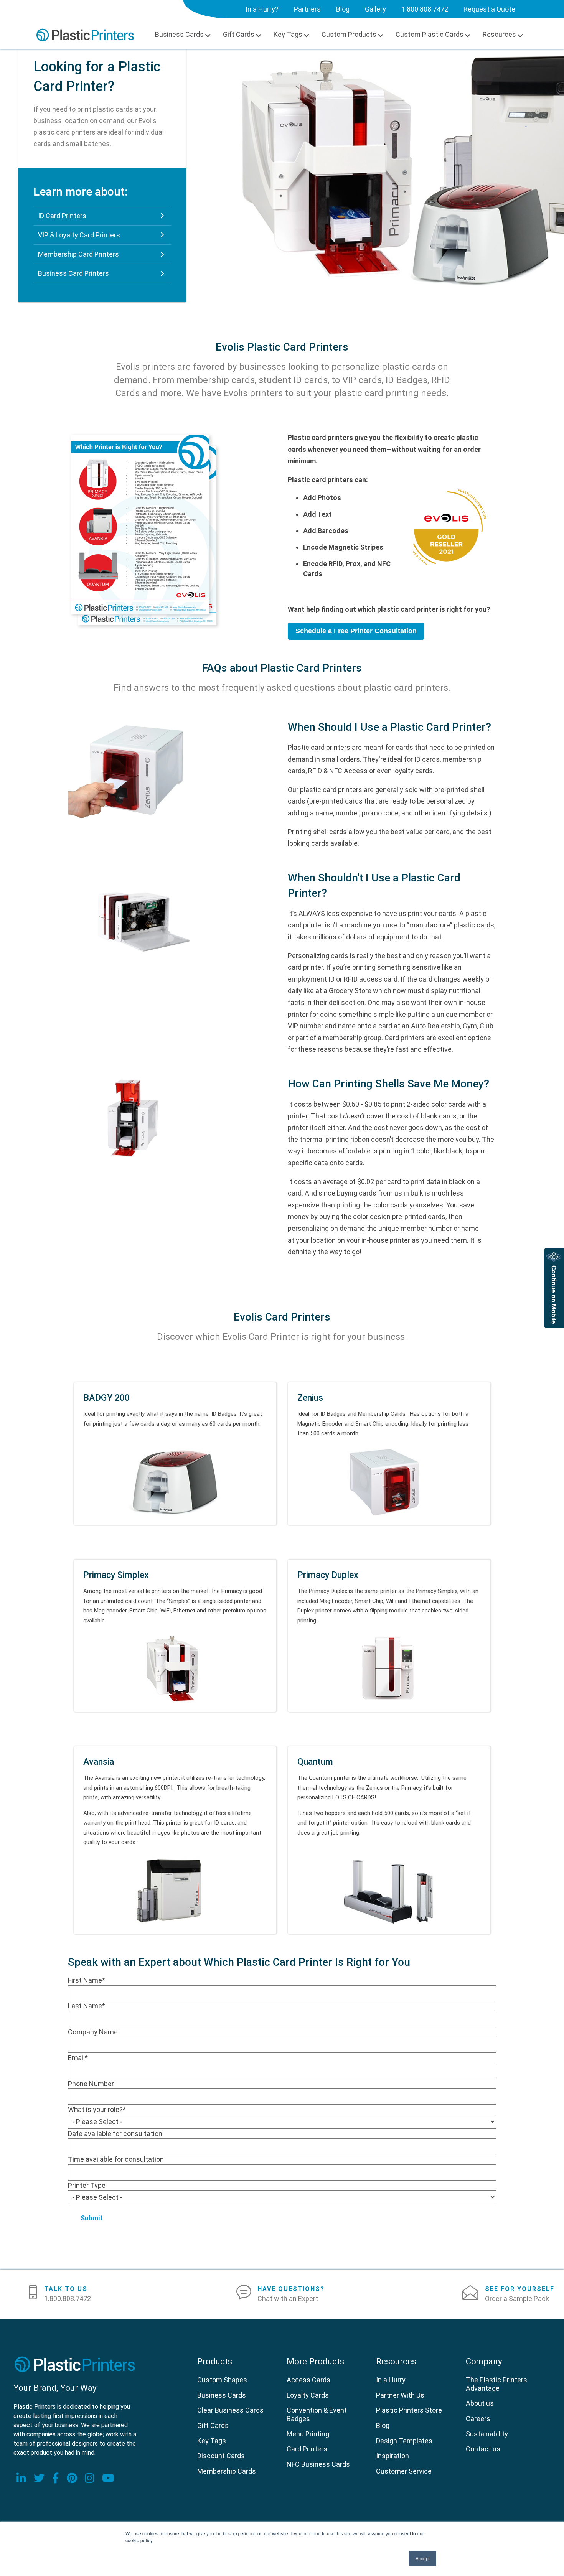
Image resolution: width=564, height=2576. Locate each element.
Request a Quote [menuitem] (489, 9)
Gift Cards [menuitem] (239, 34)
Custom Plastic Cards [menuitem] (430, 34)
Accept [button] (423, 2558)
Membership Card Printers (78, 254)
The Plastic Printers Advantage (496, 2384)
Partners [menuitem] (307, 9)
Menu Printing (308, 2434)
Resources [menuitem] (499, 34)
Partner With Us (400, 2395)
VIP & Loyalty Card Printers (79, 235)
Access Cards (308, 2380)
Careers (478, 2419)
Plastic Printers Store (409, 2410)
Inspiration (392, 2456)
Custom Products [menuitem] (349, 34)
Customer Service (404, 2471)
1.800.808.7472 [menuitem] (425, 9)
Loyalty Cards (308, 2395)
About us (480, 2403)
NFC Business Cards (318, 2464)
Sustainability (487, 2434)
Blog (383, 2425)
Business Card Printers (73, 273)
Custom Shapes (222, 2380)
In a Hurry (391, 2380)
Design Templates (404, 2441)
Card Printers (307, 2449)
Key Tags (212, 2441)
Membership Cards (227, 2471)
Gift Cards (213, 2425)
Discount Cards (221, 2456)
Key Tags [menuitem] (288, 34)
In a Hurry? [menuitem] (262, 9)
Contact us (483, 2449)
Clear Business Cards (230, 2410)
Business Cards (222, 2395)
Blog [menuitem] (343, 9)
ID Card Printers (62, 216)
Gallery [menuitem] (375, 9)
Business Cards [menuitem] (179, 34)
